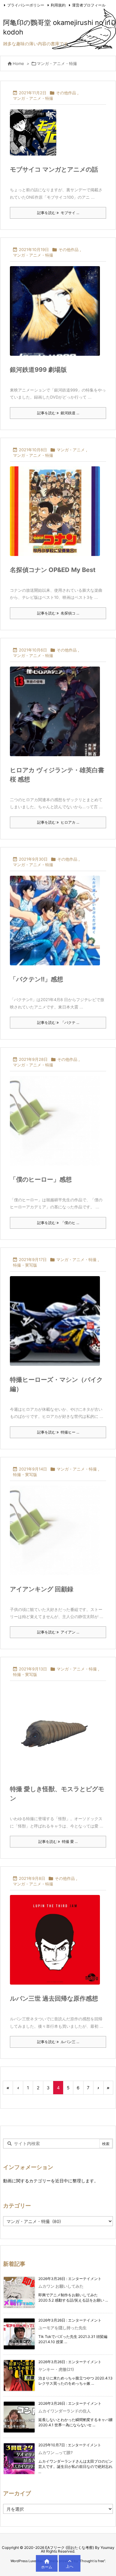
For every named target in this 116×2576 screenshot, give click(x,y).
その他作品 (66, 93)
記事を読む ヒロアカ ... (58, 822)
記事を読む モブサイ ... (58, 213)
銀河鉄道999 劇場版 (38, 370)
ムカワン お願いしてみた (61, 2286)
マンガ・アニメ (71, 450)
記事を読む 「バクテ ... (58, 1022)
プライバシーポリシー (26, 5)
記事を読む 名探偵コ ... (58, 613)
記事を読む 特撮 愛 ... (58, 1842)
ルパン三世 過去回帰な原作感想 (54, 1998)
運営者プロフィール (89, 5)
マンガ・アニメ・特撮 (33, 98)
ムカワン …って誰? (56, 2452)
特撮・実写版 (25, 1265)
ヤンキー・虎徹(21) (56, 2369)
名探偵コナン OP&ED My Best (53, 570)
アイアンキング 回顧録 (42, 1589)
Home (18, 63)
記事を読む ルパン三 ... (58, 2042)
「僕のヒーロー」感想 (41, 1179)
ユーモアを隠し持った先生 (62, 2328)
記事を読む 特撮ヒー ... (58, 1432)
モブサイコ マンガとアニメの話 (54, 169)
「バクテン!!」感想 (37, 979)
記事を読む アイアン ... (58, 1632)
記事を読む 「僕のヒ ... (58, 1223)
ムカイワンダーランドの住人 (64, 2411)
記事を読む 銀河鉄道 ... (58, 413)
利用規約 (58, 5)
